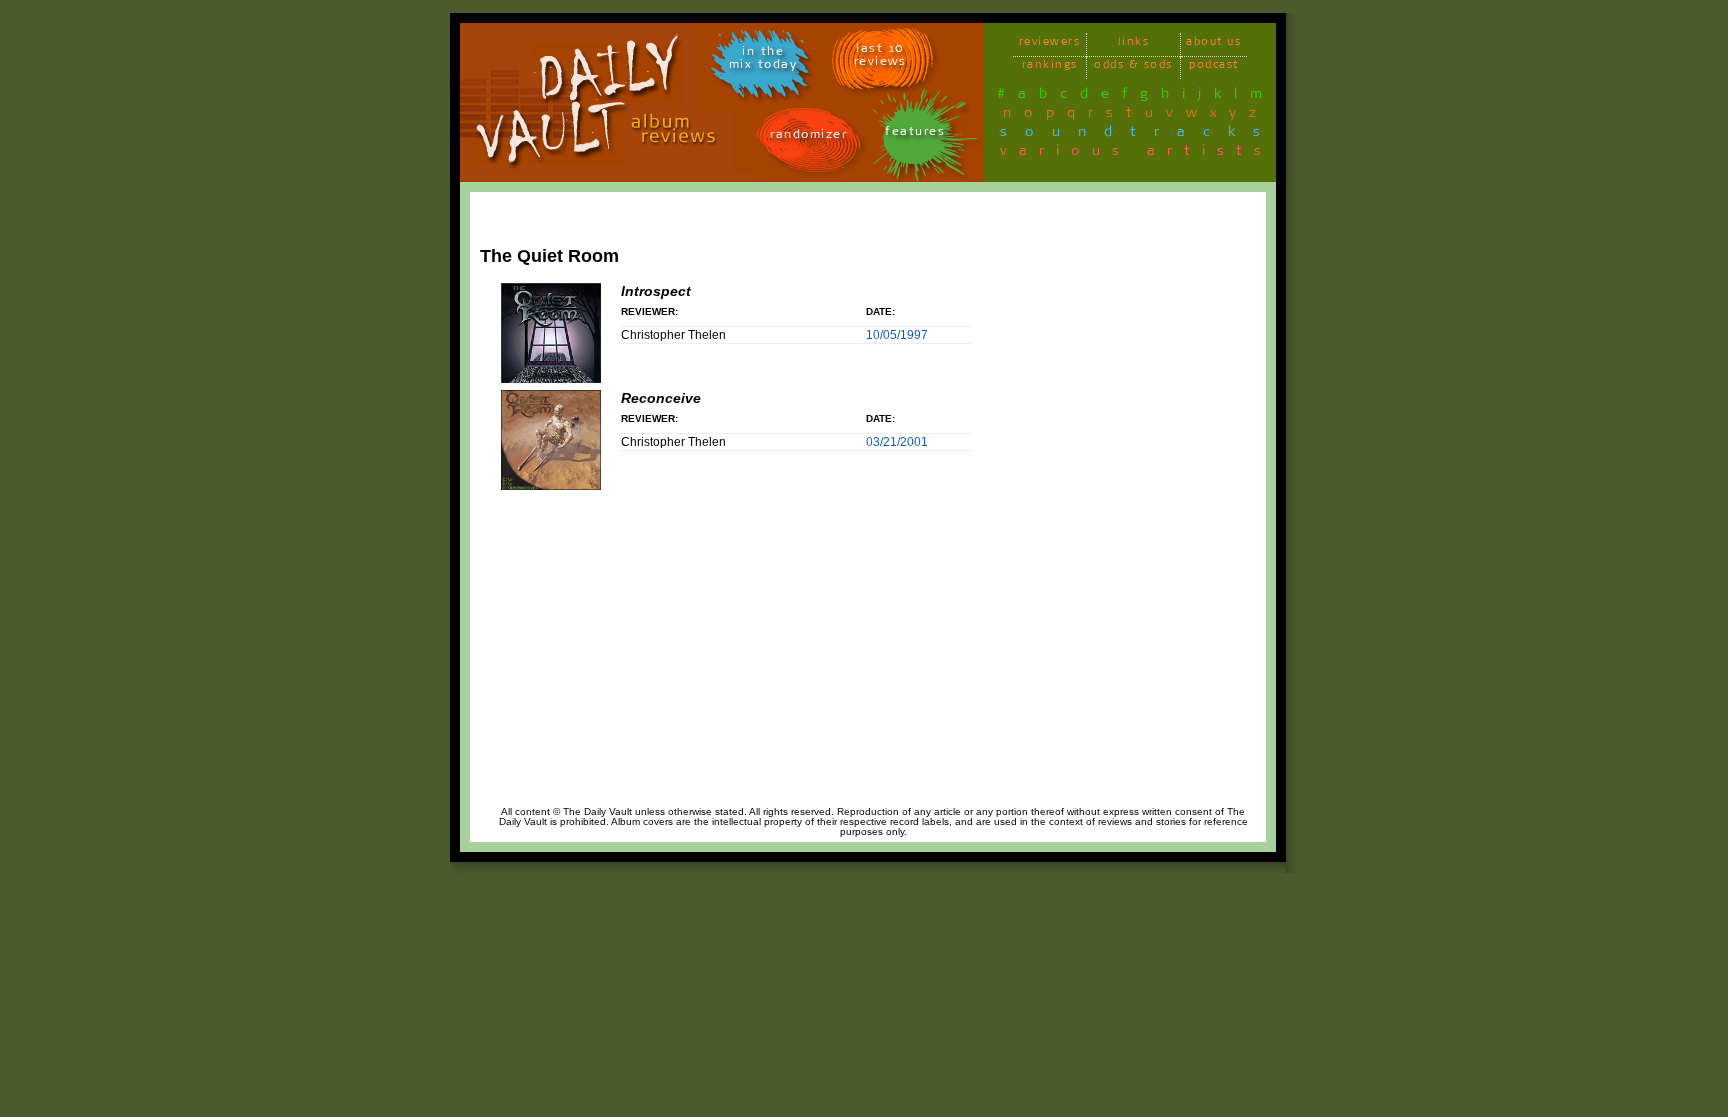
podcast (1214, 67)
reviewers (1050, 44)
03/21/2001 (897, 442)
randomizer (808, 137)
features (915, 134)
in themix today (763, 61)
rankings (1050, 67)
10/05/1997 (897, 335)
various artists (1136, 154)
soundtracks (1139, 135)
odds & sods (1133, 67)
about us (1213, 44)
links (1134, 44)
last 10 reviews (880, 58)
